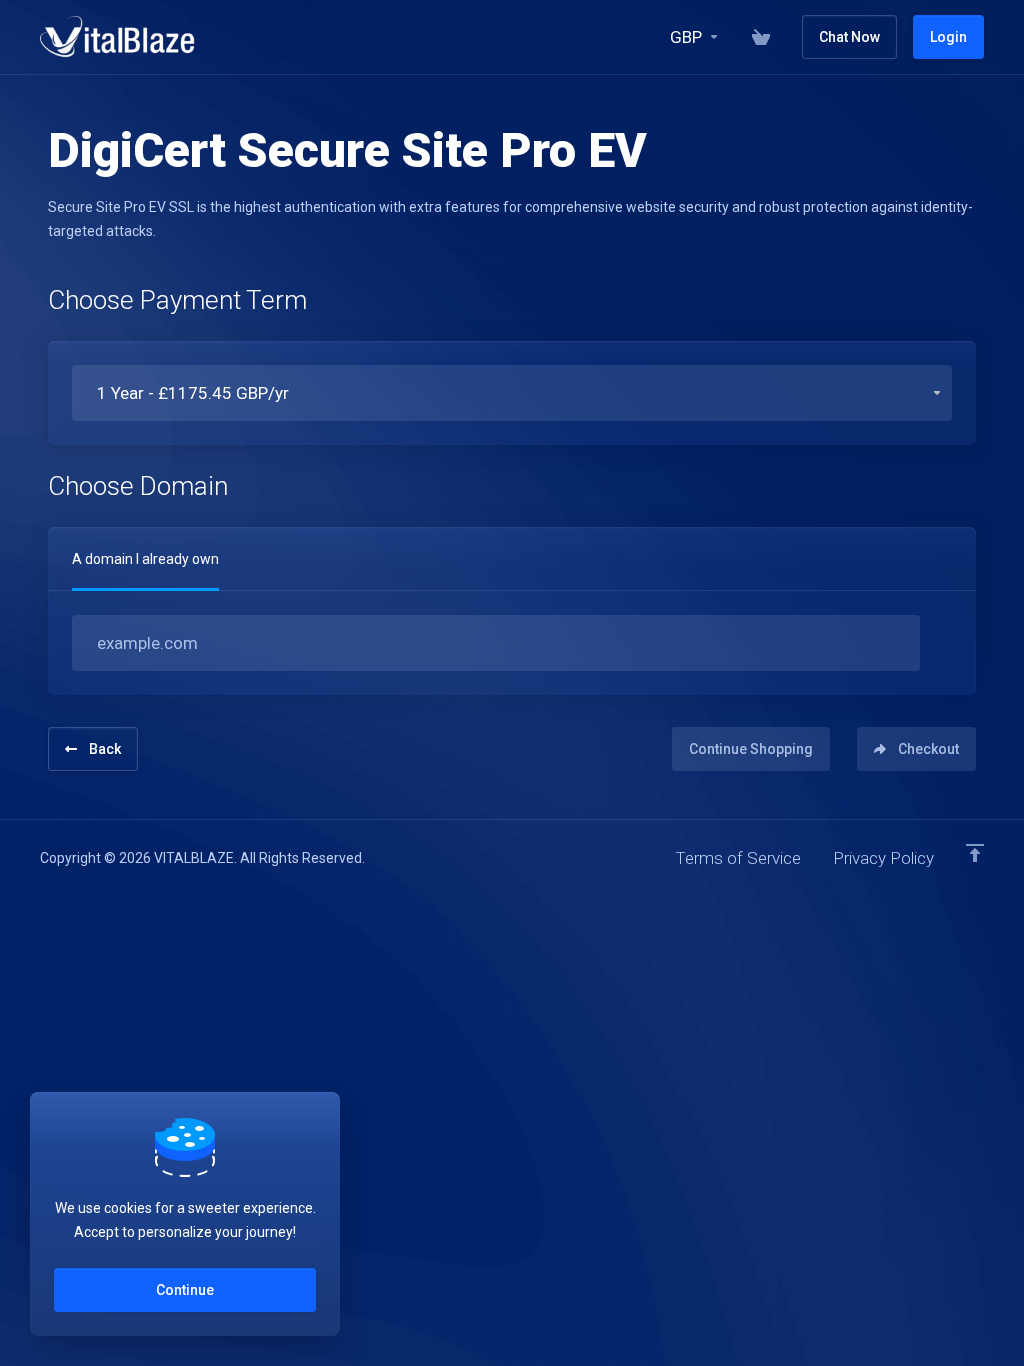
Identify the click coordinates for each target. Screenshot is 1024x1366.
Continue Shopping (751, 749)
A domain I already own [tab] (145, 559)
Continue (185, 1290)
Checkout (928, 749)
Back (105, 749)
